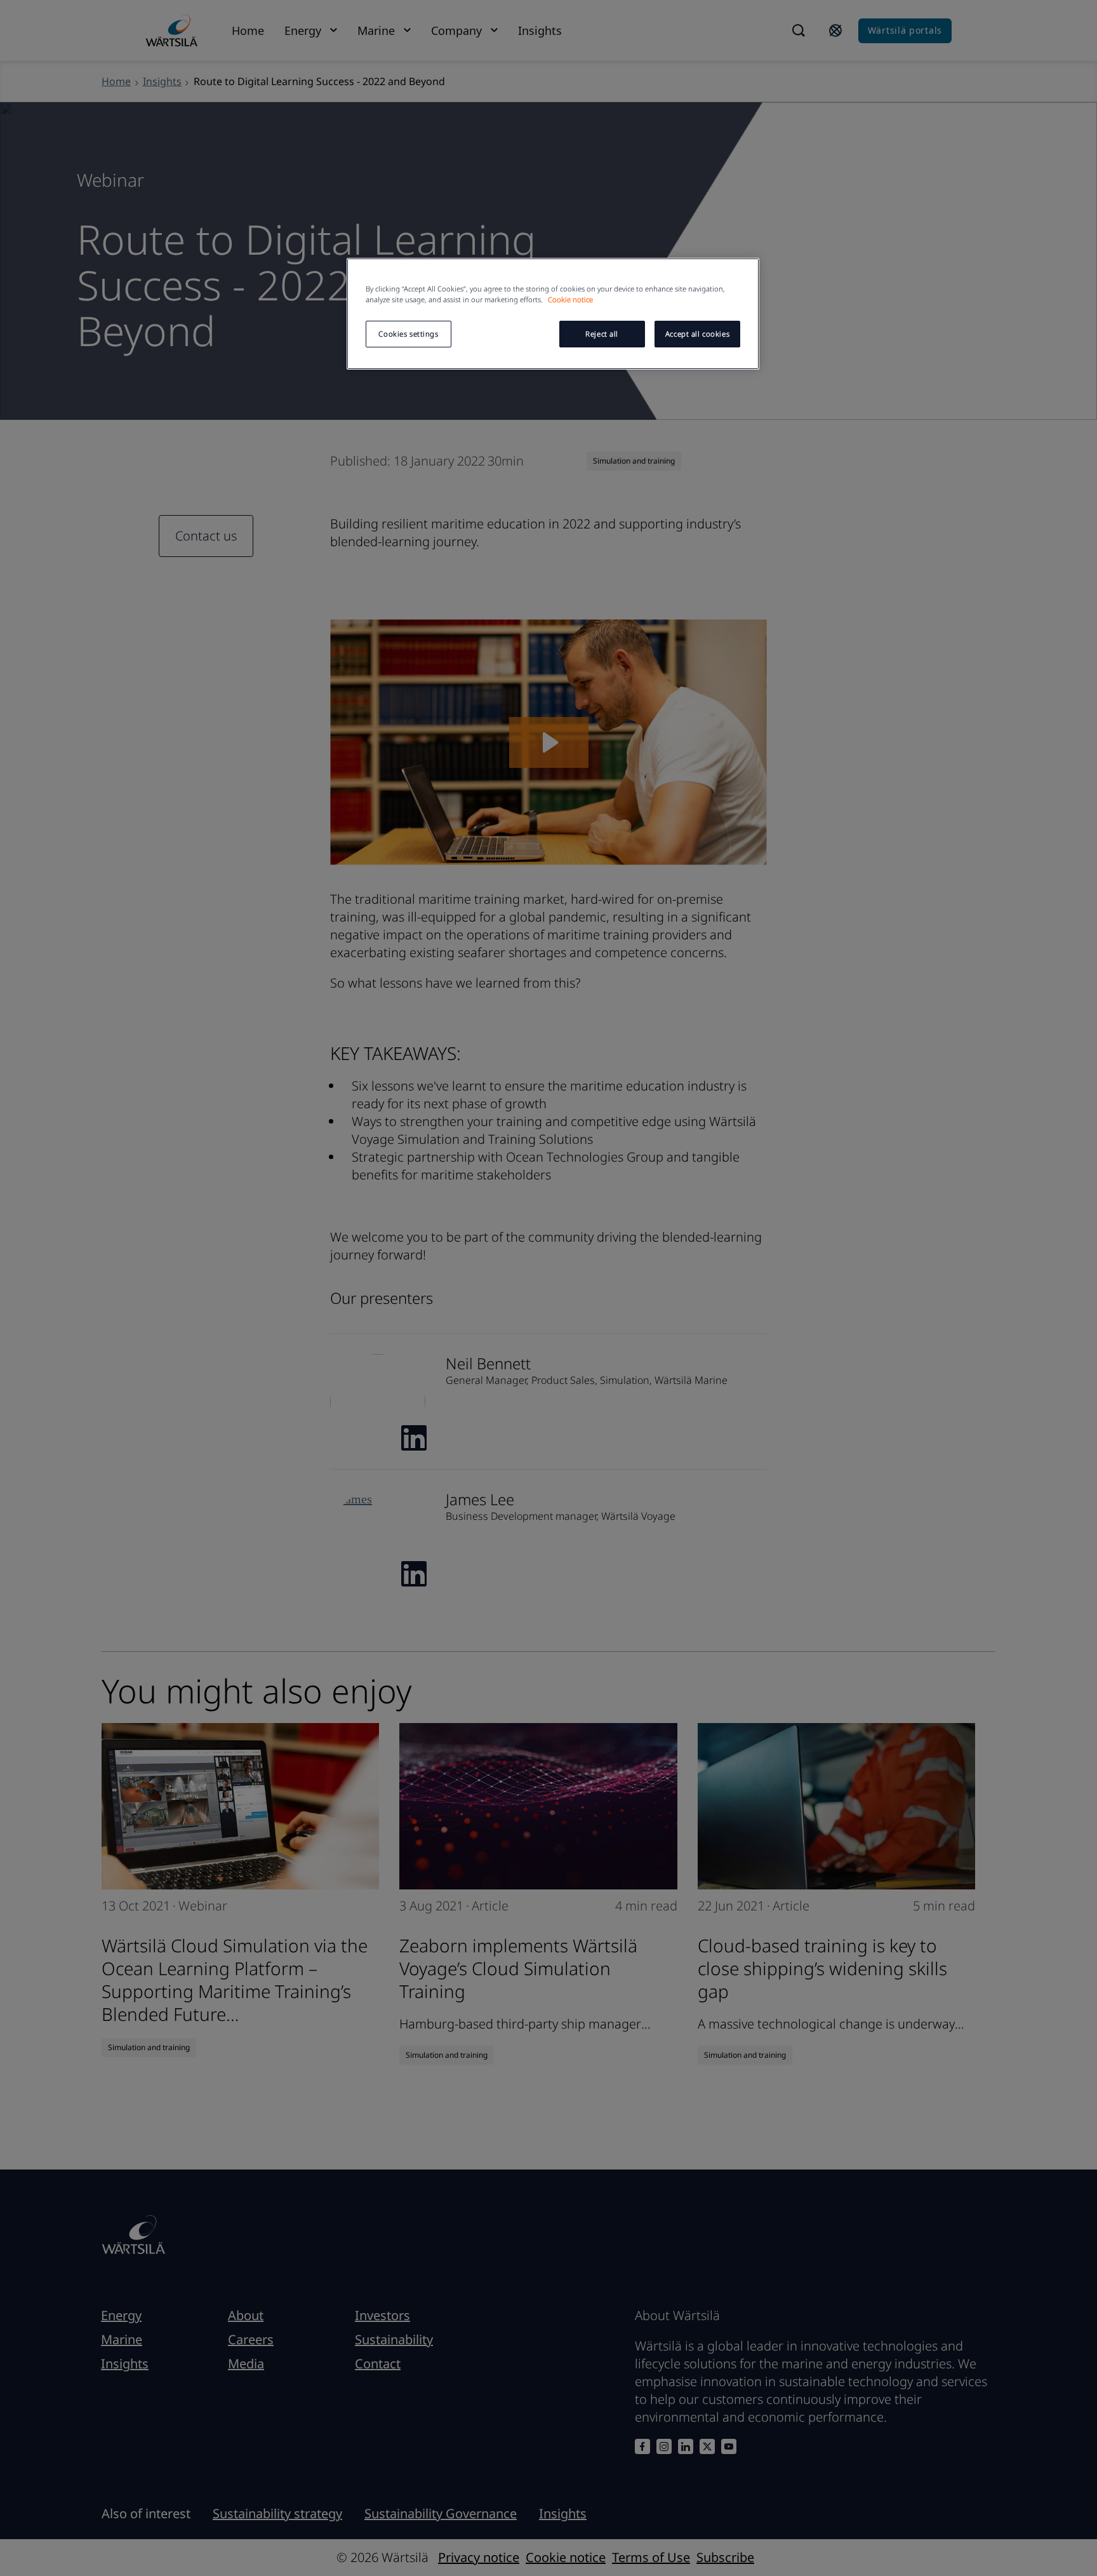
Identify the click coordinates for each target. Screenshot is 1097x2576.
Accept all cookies (697, 334)
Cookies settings (408, 334)
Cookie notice (570, 299)
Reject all (602, 334)
